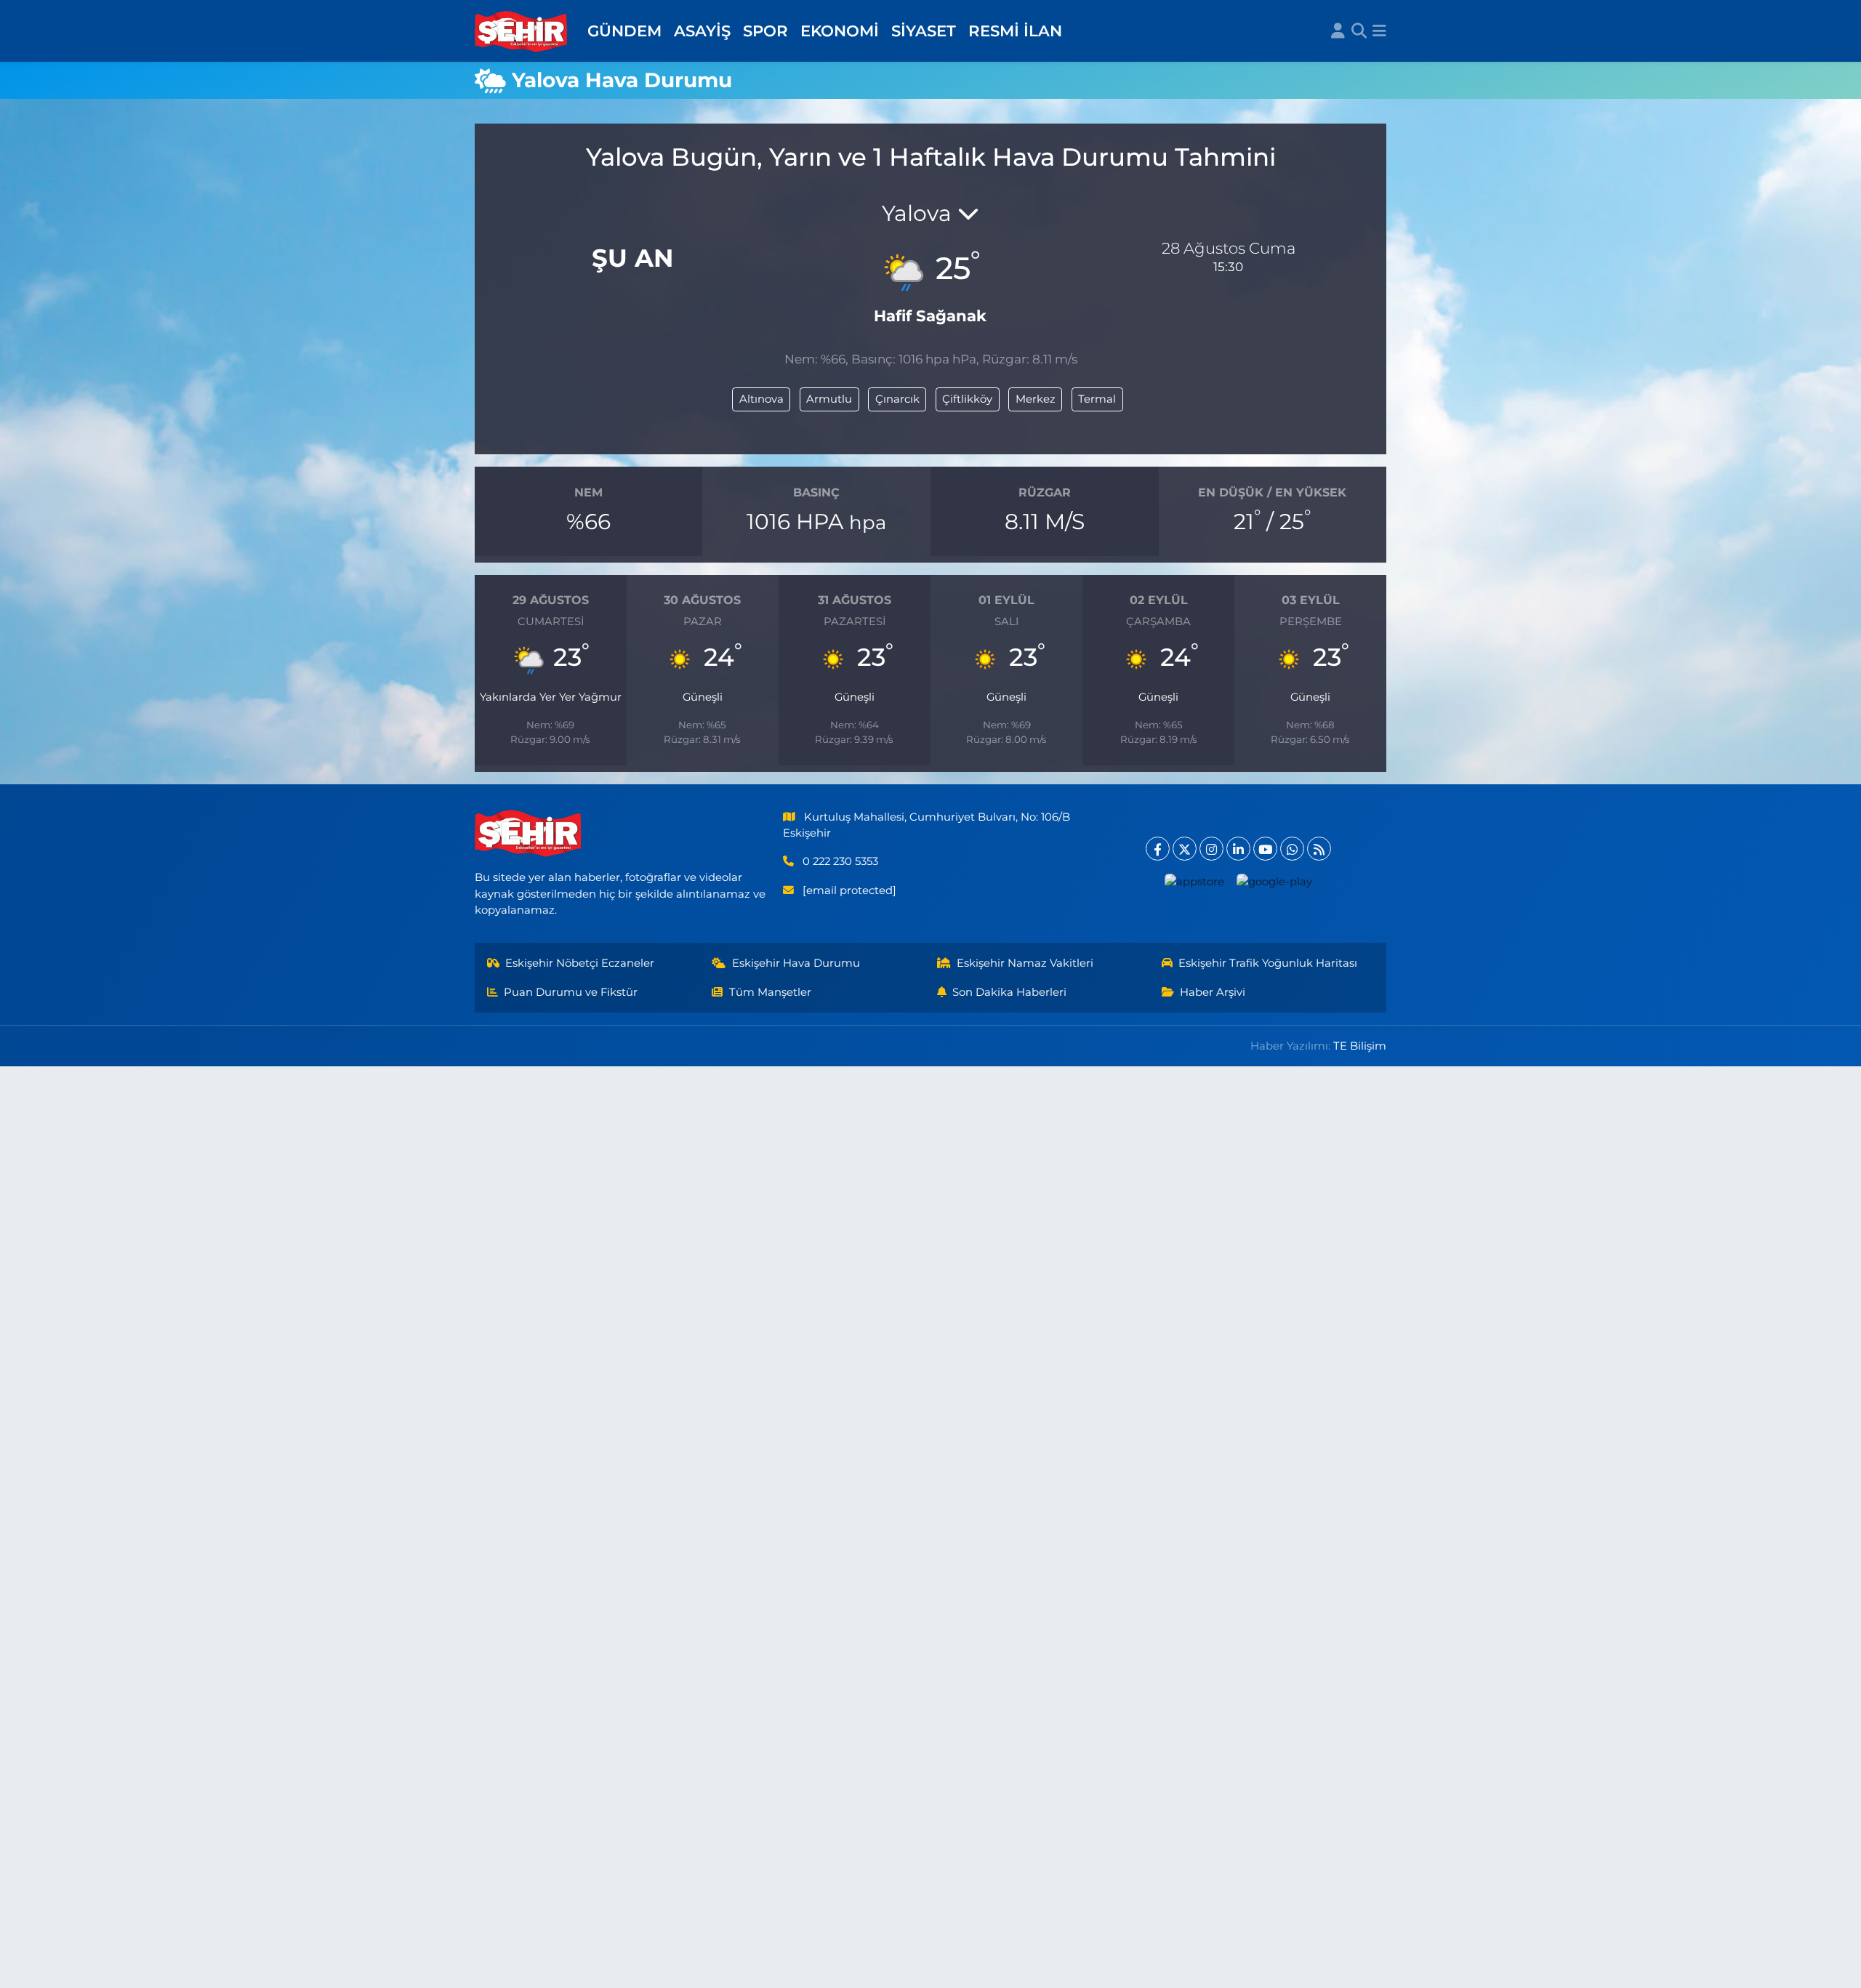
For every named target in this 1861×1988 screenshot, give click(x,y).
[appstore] (1195, 881)
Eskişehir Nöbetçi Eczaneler (580, 963)
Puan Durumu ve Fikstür (571, 992)
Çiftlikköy (967, 399)
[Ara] (1359, 31)
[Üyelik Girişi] (1338, 31)
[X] (1185, 849)
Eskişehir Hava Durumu (796, 963)
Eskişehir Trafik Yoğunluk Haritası (1268, 963)
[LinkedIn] (1238, 849)
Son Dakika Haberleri (1009, 992)
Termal (1097, 399)
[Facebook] (1158, 849)
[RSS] (1319, 849)
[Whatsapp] (1292, 849)
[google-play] (1275, 881)
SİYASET (924, 31)
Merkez (1036, 399)
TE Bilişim (1360, 1046)
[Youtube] (1265, 849)
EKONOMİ (840, 31)
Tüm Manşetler (770, 992)
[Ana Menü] (1379, 31)
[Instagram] (1211, 849)
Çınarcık (897, 399)
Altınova (761, 399)
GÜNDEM (624, 31)
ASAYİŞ (702, 31)
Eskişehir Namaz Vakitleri (1025, 963)
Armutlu (829, 399)
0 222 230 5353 (840, 861)
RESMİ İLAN (1015, 31)
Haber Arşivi (1213, 992)
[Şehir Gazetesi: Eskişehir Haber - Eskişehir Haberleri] (522, 31)
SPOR (765, 31)
